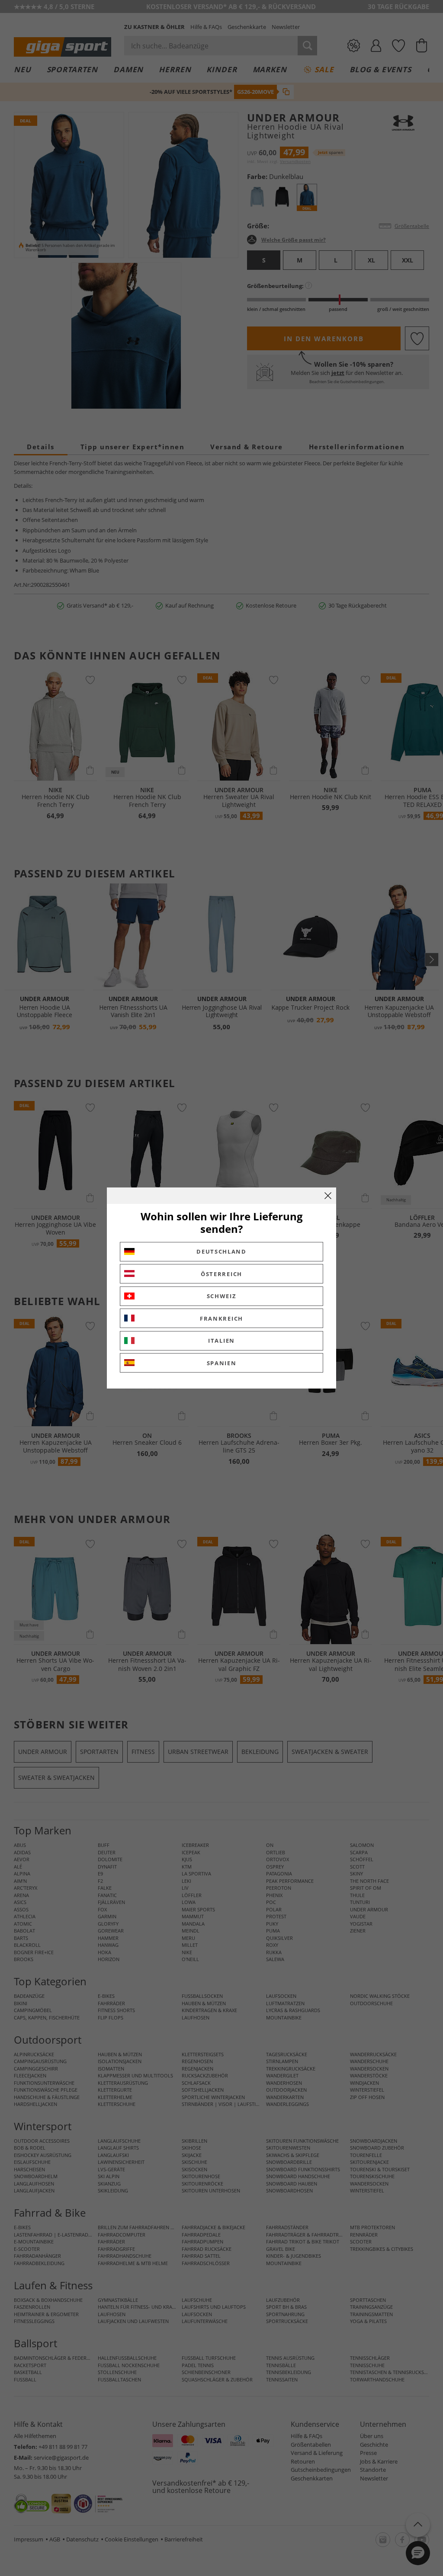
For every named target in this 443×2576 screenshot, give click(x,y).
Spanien (222, 1363)
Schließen (328, 1196)
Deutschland (221, 1251)
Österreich (221, 1274)
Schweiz (222, 1296)
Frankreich (221, 1318)
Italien (221, 1341)
